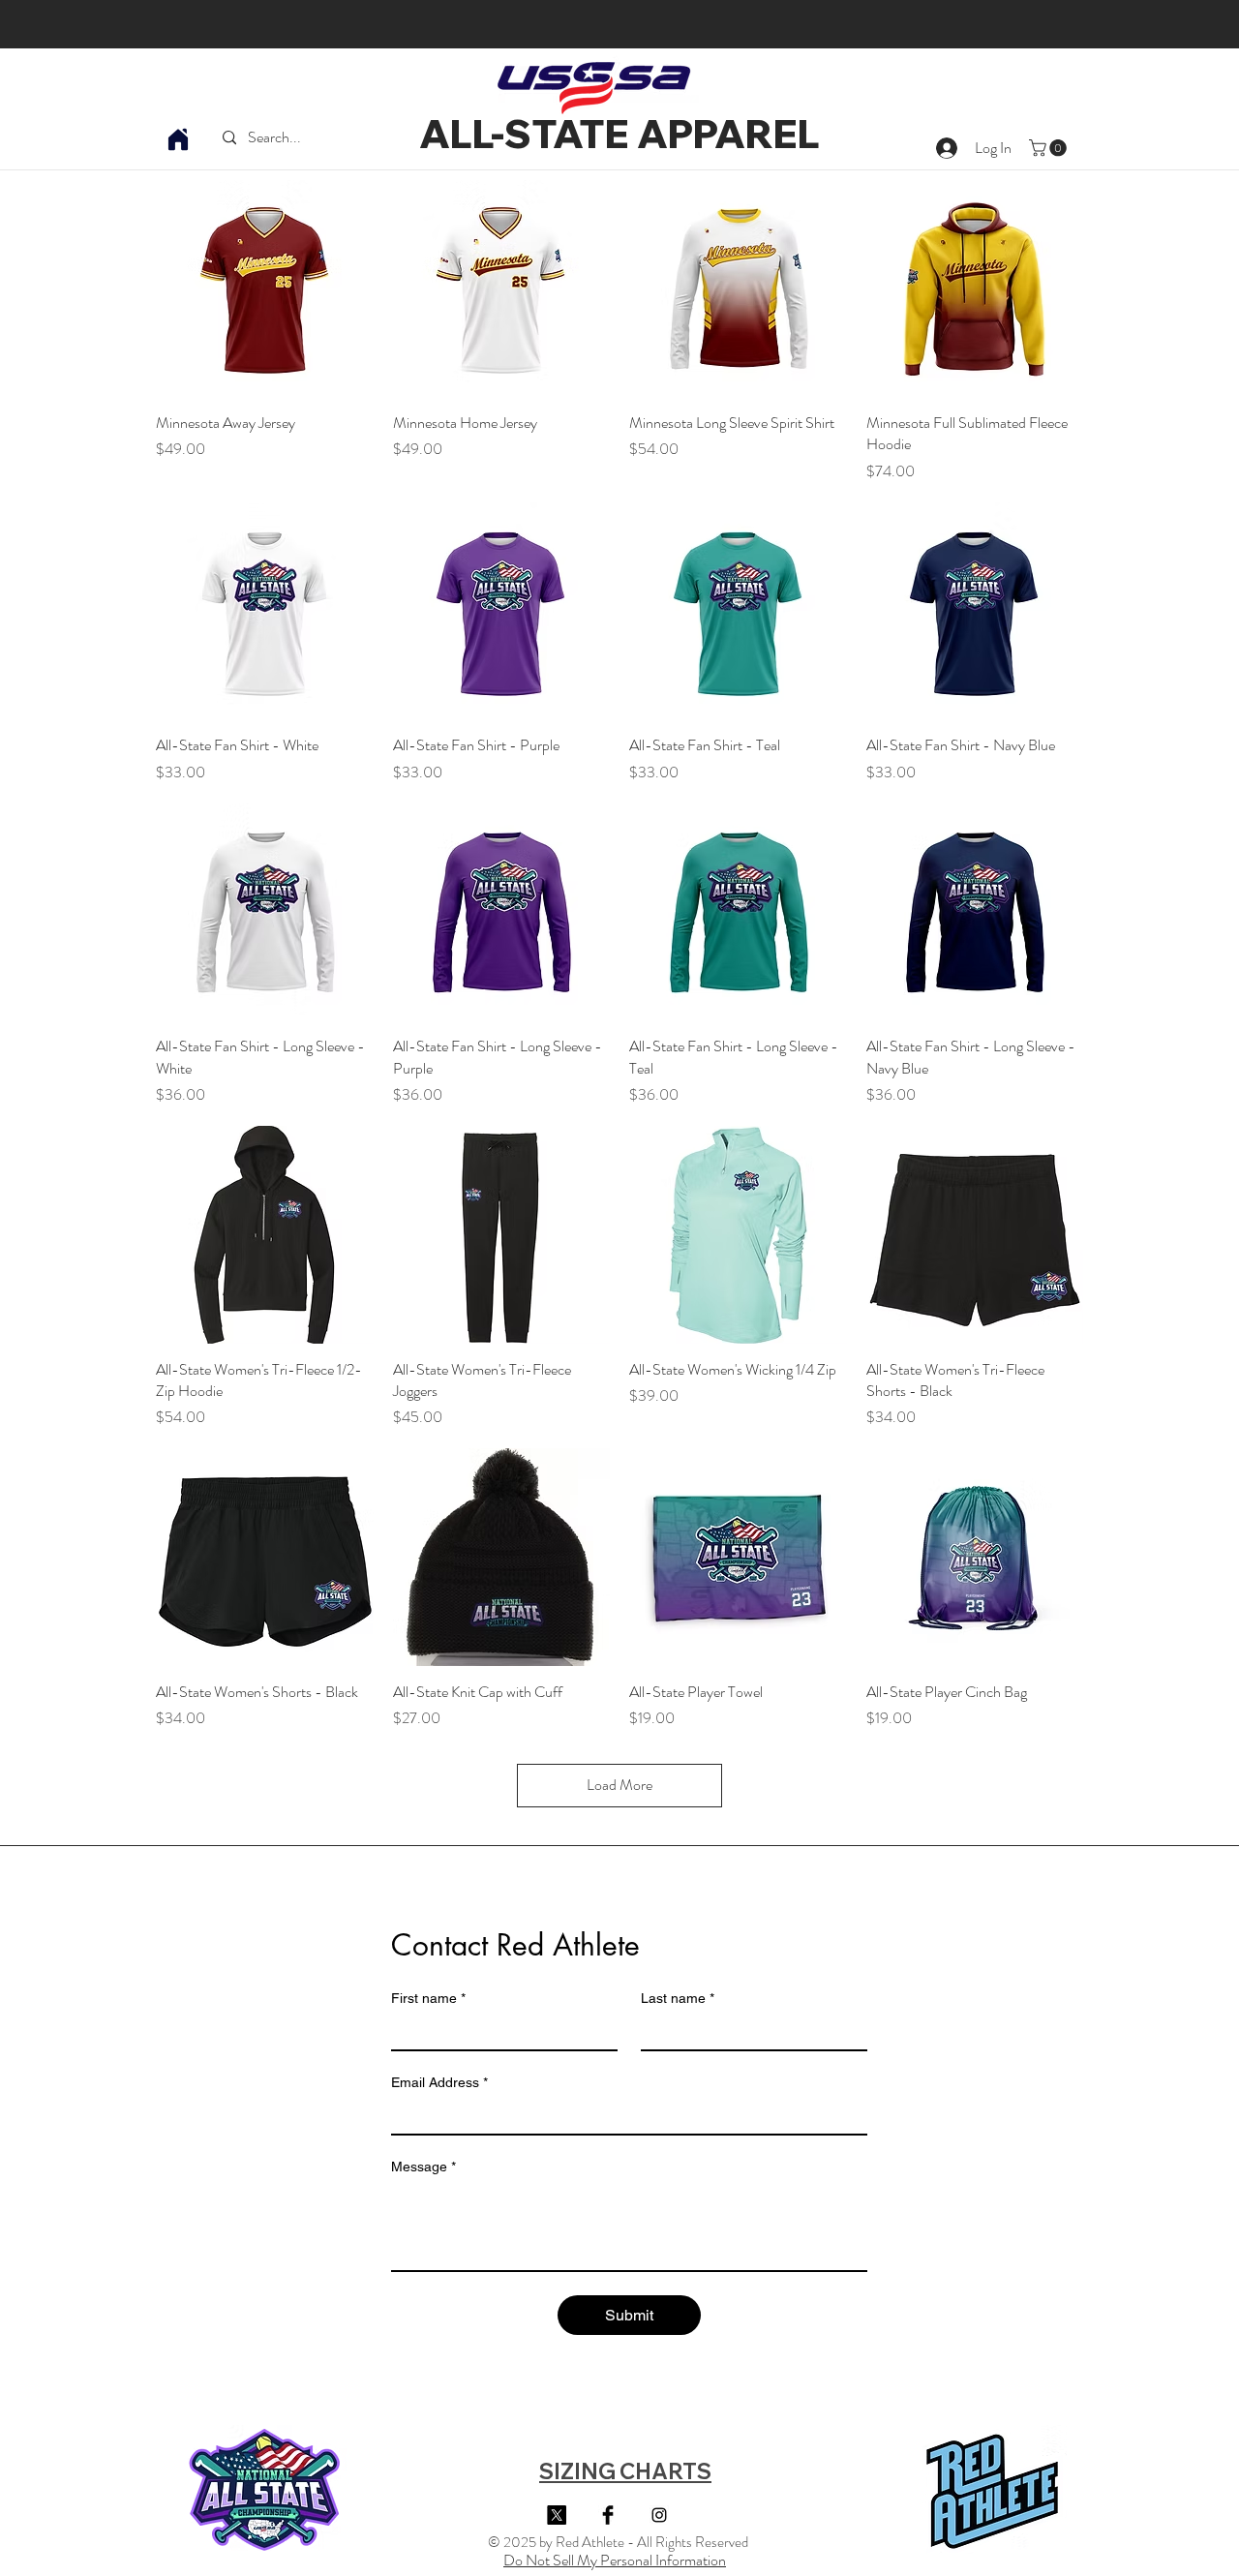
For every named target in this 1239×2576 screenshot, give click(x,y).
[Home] (178, 139)
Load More (619, 1785)
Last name (678, 1998)
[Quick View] (265, 289)
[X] (557, 2515)
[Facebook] (608, 2515)
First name (428, 1998)
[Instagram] (659, 2515)
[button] (1050, 148)
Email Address (439, 2082)
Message (423, 2167)
